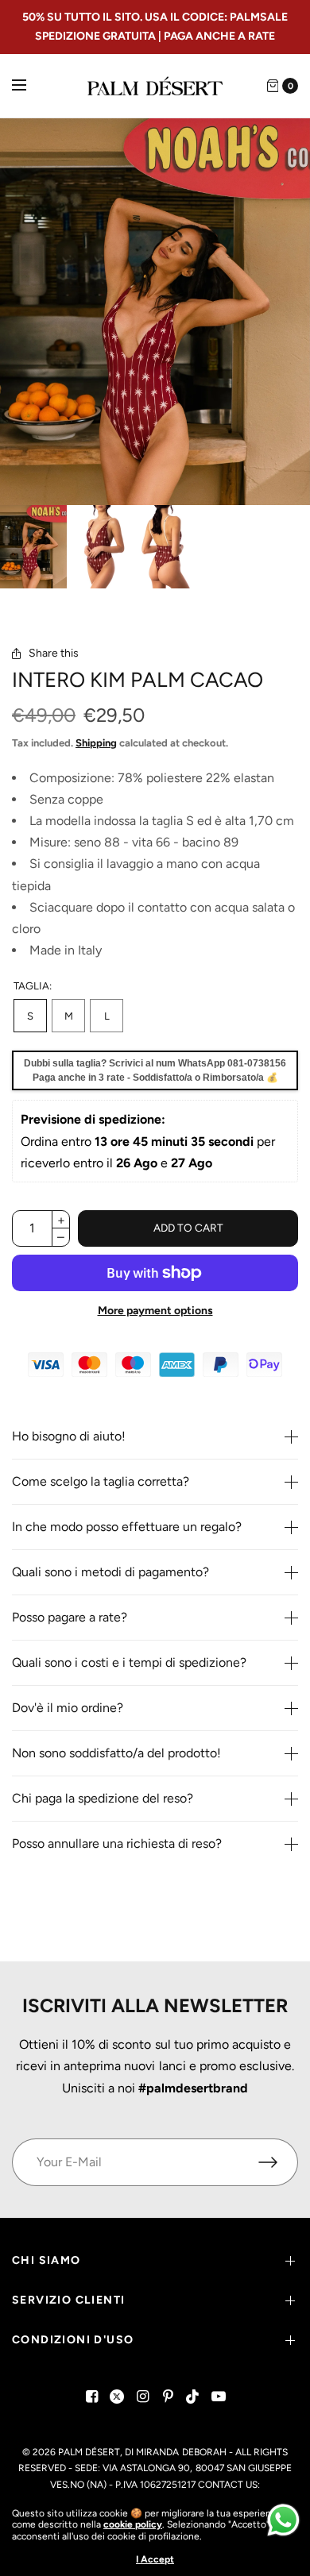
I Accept (155, 2559)
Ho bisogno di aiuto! (69, 1436)
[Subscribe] (278, 2162)
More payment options (155, 1311)
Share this (54, 654)
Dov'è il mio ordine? (68, 1708)
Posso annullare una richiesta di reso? (117, 1844)
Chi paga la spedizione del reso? (103, 1799)
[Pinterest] (168, 2397)
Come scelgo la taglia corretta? (101, 1482)
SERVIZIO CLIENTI (68, 2300)
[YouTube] (219, 2397)
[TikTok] (193, 2397)
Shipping (96, 743)
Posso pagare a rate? (70, 1618)
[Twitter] (117, 2397)
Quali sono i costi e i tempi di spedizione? (129, 1663)
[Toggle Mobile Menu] (29, 86)
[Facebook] (91, 2397)
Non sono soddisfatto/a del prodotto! (116, 1753)
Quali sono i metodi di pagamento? (110, 1572)
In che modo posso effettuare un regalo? (127, 1527)
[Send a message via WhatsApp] (283, 2520)
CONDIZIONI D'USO (73, 2340)
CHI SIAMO (46, 2260)
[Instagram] (142, 2397)
